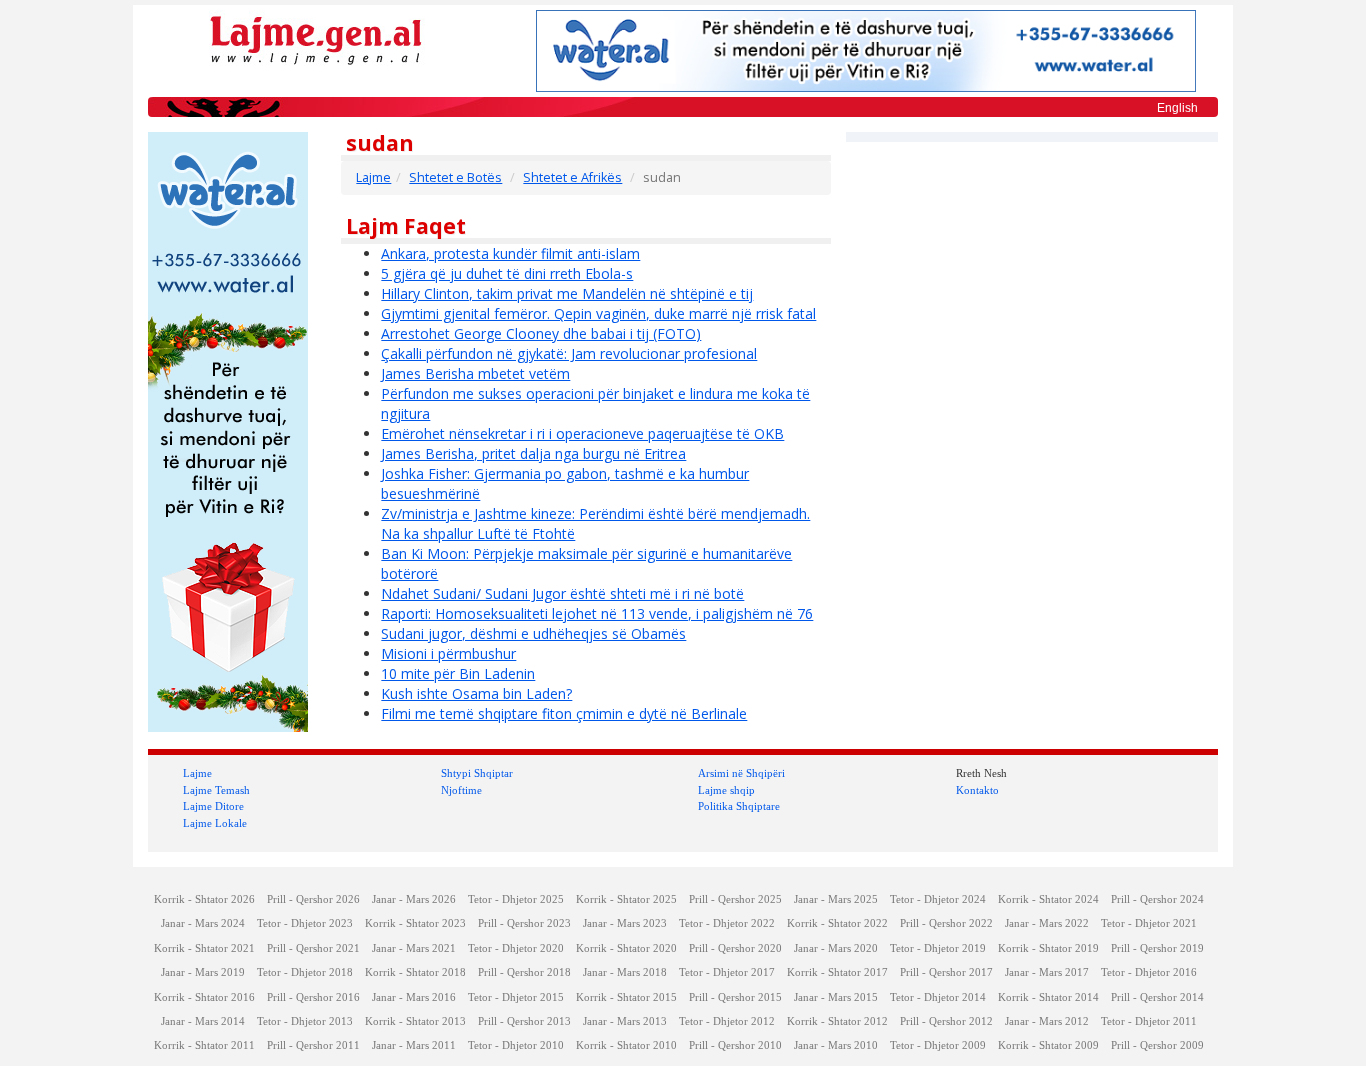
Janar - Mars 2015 (836, 997)
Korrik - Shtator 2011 (204, 1045)
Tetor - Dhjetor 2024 (938, 899)
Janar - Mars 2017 (1047, 972)
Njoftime (461, 790)
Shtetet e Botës (455, 177)
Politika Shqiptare (739, 806)
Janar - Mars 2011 (414, 1045)
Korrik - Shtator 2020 (626, 948)
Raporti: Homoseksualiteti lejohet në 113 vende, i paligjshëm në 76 (597, 613)
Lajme (373, 177)
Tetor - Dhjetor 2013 (305, 1021)
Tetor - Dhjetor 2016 (1149, 972)
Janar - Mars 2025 (836, 899)
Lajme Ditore (213, 806)
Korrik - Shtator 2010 (626, 1045)
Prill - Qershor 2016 (313, 997)
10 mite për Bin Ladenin (458, 673)
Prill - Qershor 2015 (735, 997)
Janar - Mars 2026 (414, 899)
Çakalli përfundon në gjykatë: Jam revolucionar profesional (569, 353)
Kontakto (977, 790)
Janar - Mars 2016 (414, 997)
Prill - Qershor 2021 (313, 948)
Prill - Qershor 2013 (524, 1021)
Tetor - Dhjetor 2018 (305, 972)
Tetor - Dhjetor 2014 (938, 997)
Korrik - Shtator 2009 (1048, 1045)
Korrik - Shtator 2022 (837, 923)
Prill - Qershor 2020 (735, 948)
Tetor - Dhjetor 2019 (938, 948)
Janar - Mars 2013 (625, 1021)
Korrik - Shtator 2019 (1048, 948)
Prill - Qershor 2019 (1157, 948)
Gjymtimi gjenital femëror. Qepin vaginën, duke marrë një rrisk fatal (598, 313)
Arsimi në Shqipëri (741, 773)
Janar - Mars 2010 (836, 1045)
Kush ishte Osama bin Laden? (476, 693)
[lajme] (316, 38)
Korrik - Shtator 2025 (626, 899)
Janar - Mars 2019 (203, 972)
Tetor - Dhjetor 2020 (516, 948)
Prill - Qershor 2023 (524, 923)
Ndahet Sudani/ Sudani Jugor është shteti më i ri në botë (562, 593)
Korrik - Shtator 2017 (837, 972)
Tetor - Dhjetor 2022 (727, 923)
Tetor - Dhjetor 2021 (1149, 923)
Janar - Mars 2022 (1047, 923)
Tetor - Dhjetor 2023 (305, 923)
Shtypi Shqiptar (477, 773)
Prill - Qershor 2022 (946, 923)
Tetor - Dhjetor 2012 (727, 1021)
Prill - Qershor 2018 (524, 972)
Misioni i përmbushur (448, 653)
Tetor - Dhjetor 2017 (727, 972)
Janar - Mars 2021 (414, 948)
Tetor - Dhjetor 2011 (1149, 1021)
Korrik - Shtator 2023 (415, 923)
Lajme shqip (726, 790)
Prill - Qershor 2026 (313, 899)
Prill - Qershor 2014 (1157, 997)
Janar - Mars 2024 (203, 923)
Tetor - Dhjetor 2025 (516, 899)
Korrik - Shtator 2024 (1048, 899)
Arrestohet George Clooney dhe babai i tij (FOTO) (541, 333)
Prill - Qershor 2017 (946, 972)
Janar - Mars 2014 (203, 1021)
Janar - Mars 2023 (625, 923)
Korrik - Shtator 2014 (1048, 997)
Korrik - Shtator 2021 (204, 948)
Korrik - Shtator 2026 (204, 899)
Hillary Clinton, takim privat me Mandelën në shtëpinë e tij (567, 293)
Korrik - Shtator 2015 (626, 997)
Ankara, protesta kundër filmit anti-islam (510, 253)
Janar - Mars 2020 (836, 948)
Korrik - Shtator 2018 (415, 972)
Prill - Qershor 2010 (735, 1045)
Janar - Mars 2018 (625, 972)
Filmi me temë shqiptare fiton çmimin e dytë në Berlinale (564, 713)
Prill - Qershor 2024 (1157, 899)
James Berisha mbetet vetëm (475, 373)
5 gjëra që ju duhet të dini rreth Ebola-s (507, 273)
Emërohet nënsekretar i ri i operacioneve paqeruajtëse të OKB (582, 433)
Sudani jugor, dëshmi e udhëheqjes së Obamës (533, 633)
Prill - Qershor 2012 (946, 1021)
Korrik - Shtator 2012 (837, 1021)
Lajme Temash (216, 790)
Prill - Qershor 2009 (1157, 1045)
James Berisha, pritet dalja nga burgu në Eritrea (533, 453)
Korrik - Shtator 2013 (415, 1021)
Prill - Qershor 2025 (735, 899)
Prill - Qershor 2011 (313, 1045)
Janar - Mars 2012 (1047, 1021)
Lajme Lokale (215, 823)
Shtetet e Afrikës (572, 177)
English (1177, 108)
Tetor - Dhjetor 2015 (516, 997)
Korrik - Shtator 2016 (204, 997)
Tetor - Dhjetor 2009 (938, 1045)
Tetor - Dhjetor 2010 (516, 1045)
